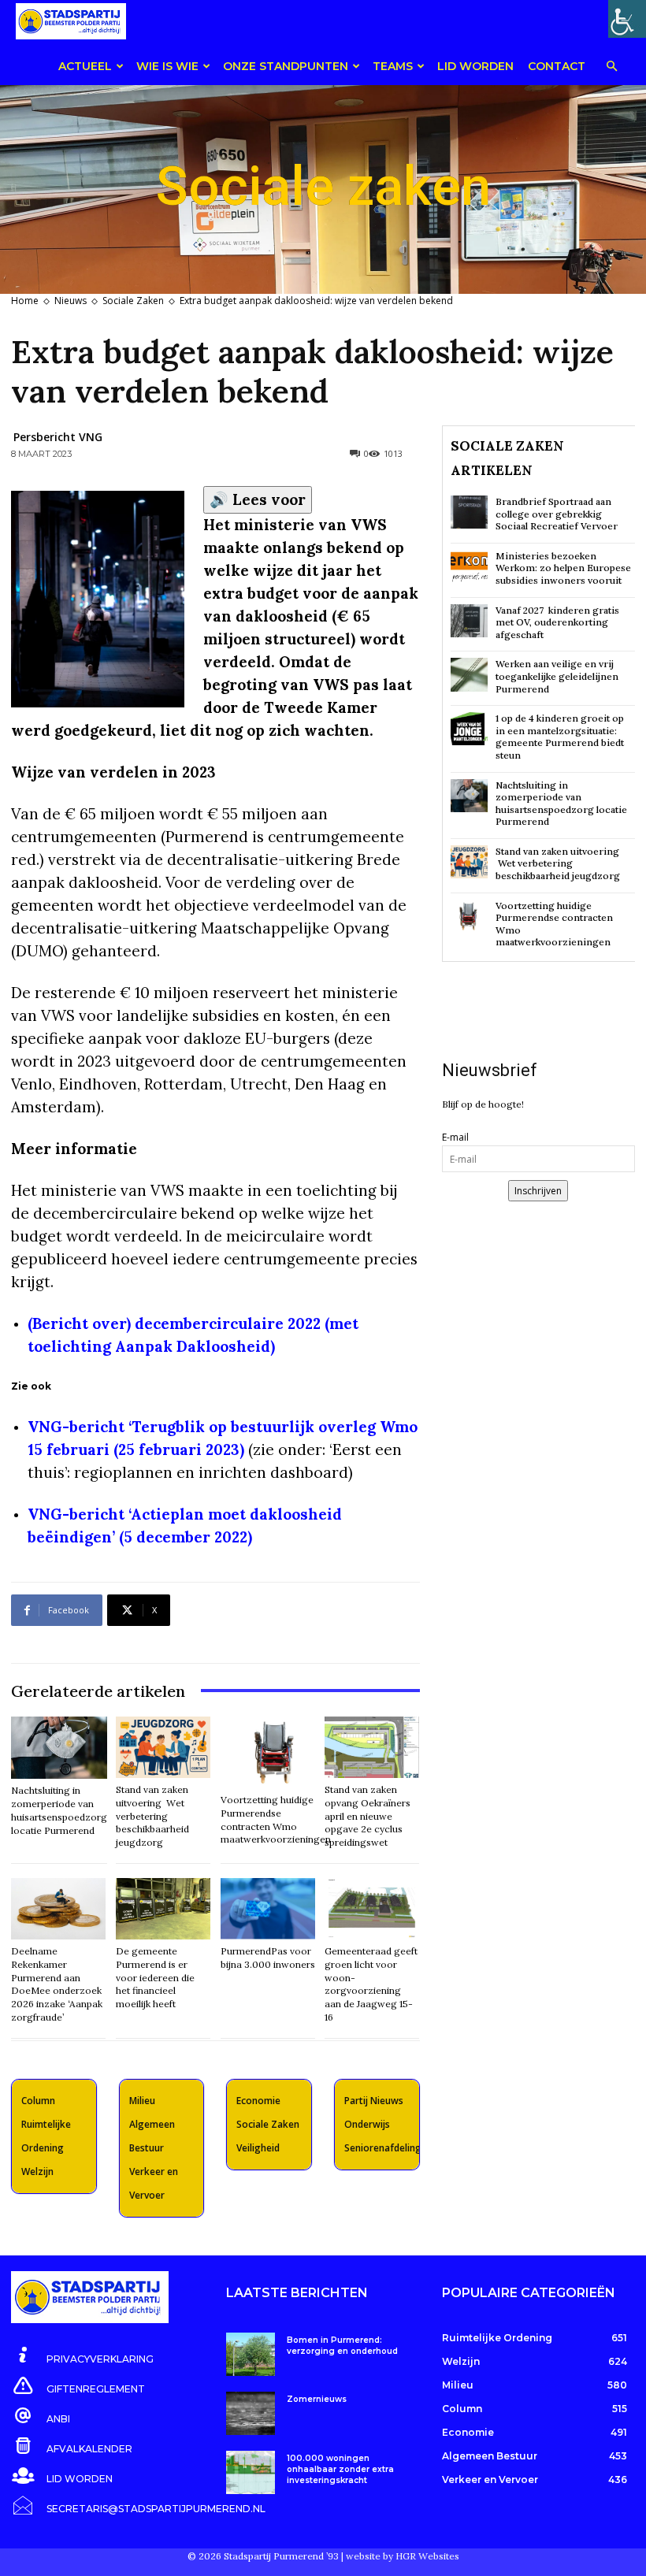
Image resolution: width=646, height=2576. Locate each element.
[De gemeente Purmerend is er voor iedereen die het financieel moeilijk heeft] (163, 1909)
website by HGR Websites (403, 2556)
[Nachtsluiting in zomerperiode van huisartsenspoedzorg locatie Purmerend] (59, 1748)
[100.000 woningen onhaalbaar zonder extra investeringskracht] (250, 2472)
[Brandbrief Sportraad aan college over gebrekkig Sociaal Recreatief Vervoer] (469, 512)
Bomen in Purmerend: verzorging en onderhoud (342, 2346)
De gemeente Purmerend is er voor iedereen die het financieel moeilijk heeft (155, 1977)
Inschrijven (538, 1191)
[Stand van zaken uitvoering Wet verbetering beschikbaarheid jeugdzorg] (163, 1747)
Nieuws (71, 301)
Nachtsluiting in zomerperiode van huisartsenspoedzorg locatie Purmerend (561, 804)
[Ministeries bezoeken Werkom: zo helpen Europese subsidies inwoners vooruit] (469, 566)
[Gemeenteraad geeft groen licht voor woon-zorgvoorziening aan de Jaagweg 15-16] (372, 1909)
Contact (557, 66)
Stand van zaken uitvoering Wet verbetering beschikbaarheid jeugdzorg (152, 1816)
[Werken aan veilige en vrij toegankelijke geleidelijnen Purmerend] (469, 674)
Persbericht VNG (58, 437)
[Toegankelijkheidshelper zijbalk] (627, 19)
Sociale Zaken (133, 301)
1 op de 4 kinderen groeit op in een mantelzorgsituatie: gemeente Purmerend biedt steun (560, 737)
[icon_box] (82, 2356)
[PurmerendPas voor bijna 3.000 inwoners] (268, 1909)
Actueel (85, 66)
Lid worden (475, 66)
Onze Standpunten (286, 66)
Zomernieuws (317, 2399)
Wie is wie (167, 66)
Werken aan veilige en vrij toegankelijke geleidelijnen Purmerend (557, 676)
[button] (611, 67)
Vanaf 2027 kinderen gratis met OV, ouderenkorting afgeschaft (557, 622)
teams (393, 66)
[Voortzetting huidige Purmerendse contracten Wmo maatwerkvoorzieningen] (276, 1752)
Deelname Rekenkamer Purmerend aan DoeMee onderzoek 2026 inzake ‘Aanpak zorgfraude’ (57, 1984)
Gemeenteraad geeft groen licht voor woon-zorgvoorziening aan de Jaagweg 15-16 (371, 1984)
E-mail (455, 1137)
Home (25, 301)
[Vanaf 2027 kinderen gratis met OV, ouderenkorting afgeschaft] (469, 621)
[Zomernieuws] (250, 2413)
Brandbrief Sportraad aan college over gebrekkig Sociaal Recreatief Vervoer (557, 514)
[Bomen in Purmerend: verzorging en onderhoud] (250, 2354)
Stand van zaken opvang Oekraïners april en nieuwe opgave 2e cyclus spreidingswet (368, 1816)
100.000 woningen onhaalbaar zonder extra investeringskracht (340, 2469)
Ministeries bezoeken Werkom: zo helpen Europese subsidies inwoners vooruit (563, 568)
